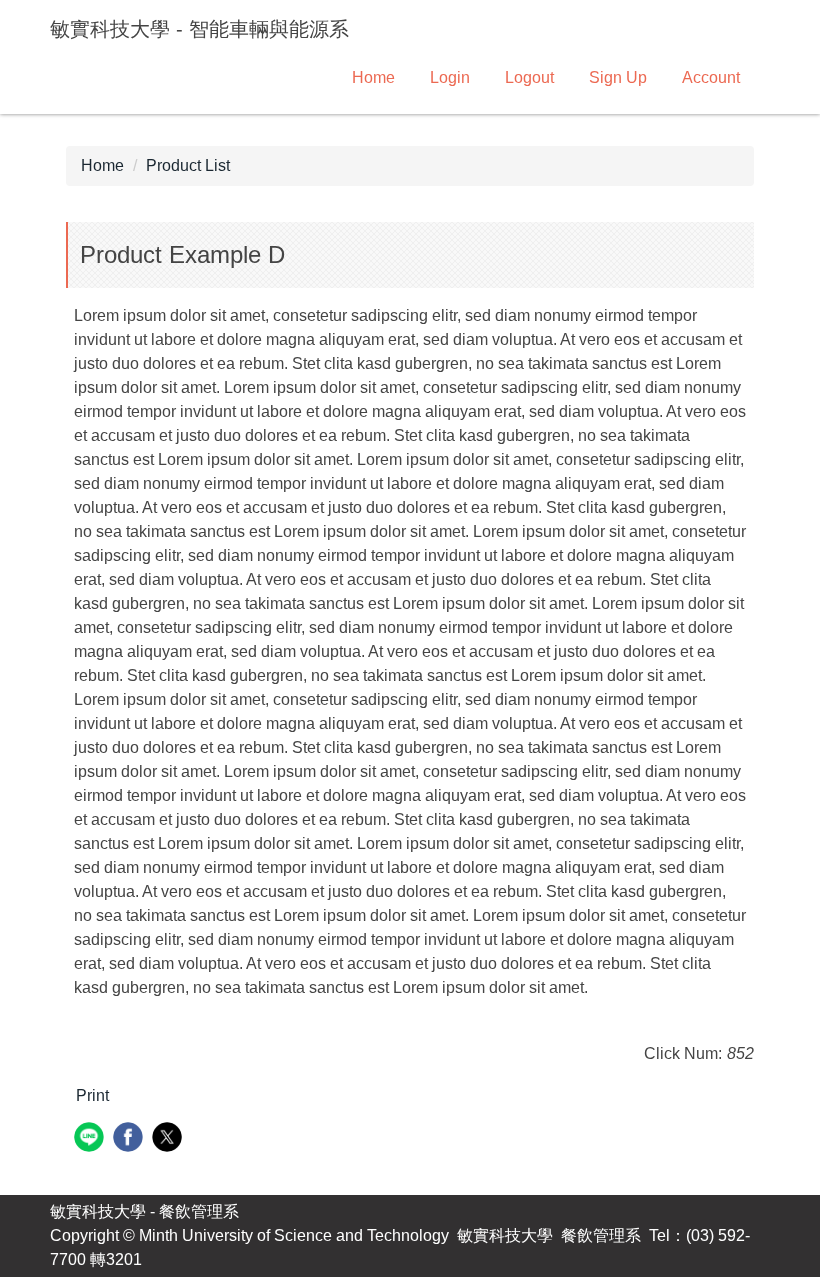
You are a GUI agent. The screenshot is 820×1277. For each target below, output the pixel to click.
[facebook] (130, 1139)
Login (450, 77)
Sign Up (618, 77)
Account (711, 77)
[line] (91, 1139)
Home (373, 77)
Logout (529, 77)
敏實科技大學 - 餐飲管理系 (144, 1211)
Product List (188, 165)
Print (92, 1095)
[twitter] (169, 1139)
